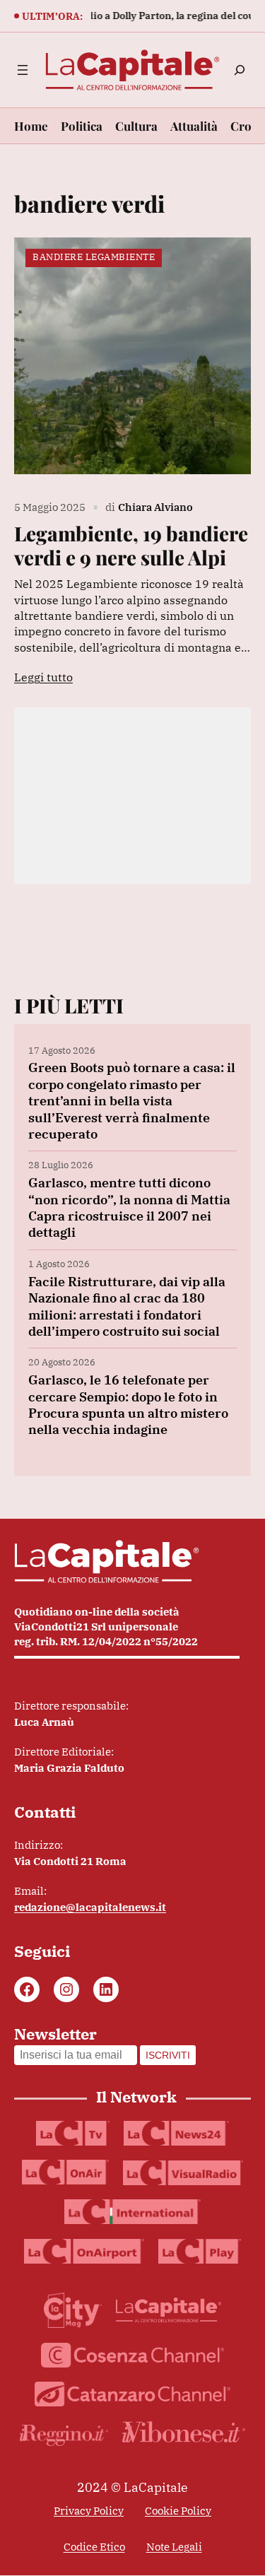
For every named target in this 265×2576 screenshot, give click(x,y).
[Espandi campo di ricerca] (240, 70)
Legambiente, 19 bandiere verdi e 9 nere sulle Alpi (131, 545)
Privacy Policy (89, 2511)
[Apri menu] (23, 70)
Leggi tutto (43, 677)
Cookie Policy (178, 2511)
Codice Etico (94, 2547)
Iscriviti (168, 2055)
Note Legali (174, 2547)
